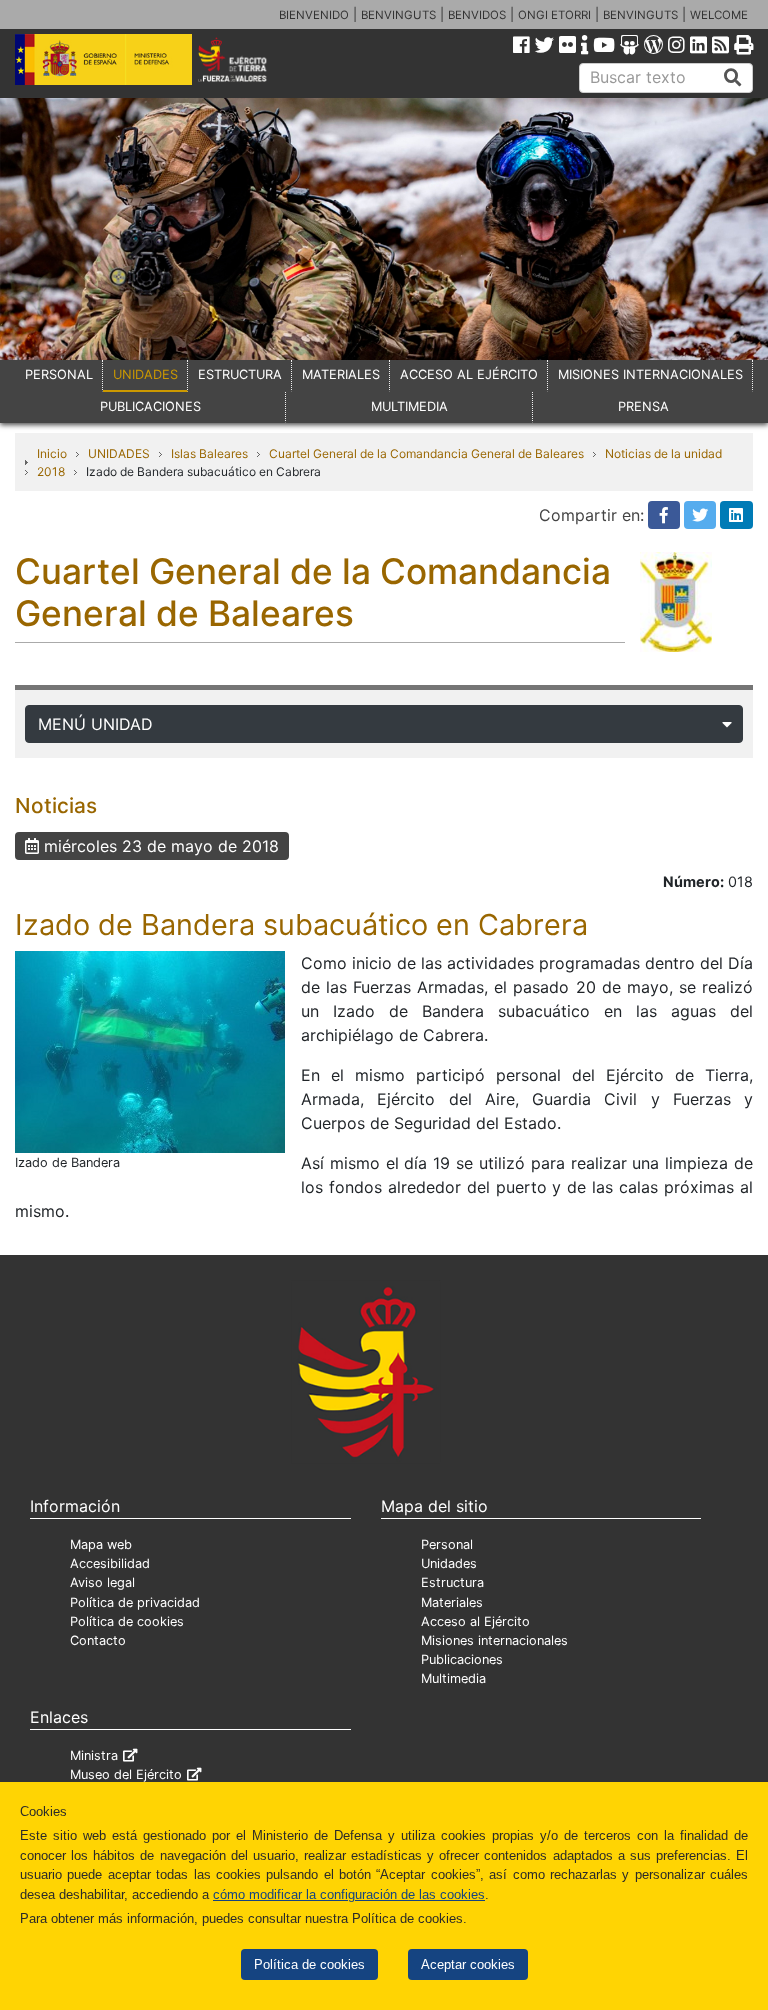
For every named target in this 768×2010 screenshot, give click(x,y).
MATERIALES (341, 374)
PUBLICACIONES (150, 406)
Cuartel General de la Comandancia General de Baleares (426, 453)
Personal (447, 1544)
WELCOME (719, 15)
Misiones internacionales (494, 1640)
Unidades (449, 1563)
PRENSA (643, 406)
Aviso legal (102, 1582)
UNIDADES (145, 374)
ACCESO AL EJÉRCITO (469, 374)
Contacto (98, 1640)
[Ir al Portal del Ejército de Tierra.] (246, 58)
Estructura (452, 1582)
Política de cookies (309, 1964)
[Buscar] (733, 78)
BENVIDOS (477, 15)
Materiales (452, 1602)
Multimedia (453, 1678)
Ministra (94, 1755)
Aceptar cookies (468, 1964)
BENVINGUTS (398, 15)
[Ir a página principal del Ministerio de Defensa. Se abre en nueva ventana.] (103, 58)
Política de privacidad (135, 1602)
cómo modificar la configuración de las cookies (349, 1894)
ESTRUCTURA (240, 374)
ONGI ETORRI (554, 15)
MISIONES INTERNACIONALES (650, 374)
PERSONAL (59, 374)
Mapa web (101, 1544)
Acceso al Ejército (475, 1621)
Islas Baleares (209, 453)
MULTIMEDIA (409, 406)
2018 (51, 471)
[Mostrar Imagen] (150, 1050)
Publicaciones (462, 1659)
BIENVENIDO (314, 15)
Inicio (52, 453)
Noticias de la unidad (663, 453)
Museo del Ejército (126, 1774)
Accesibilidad (110, 1563)
